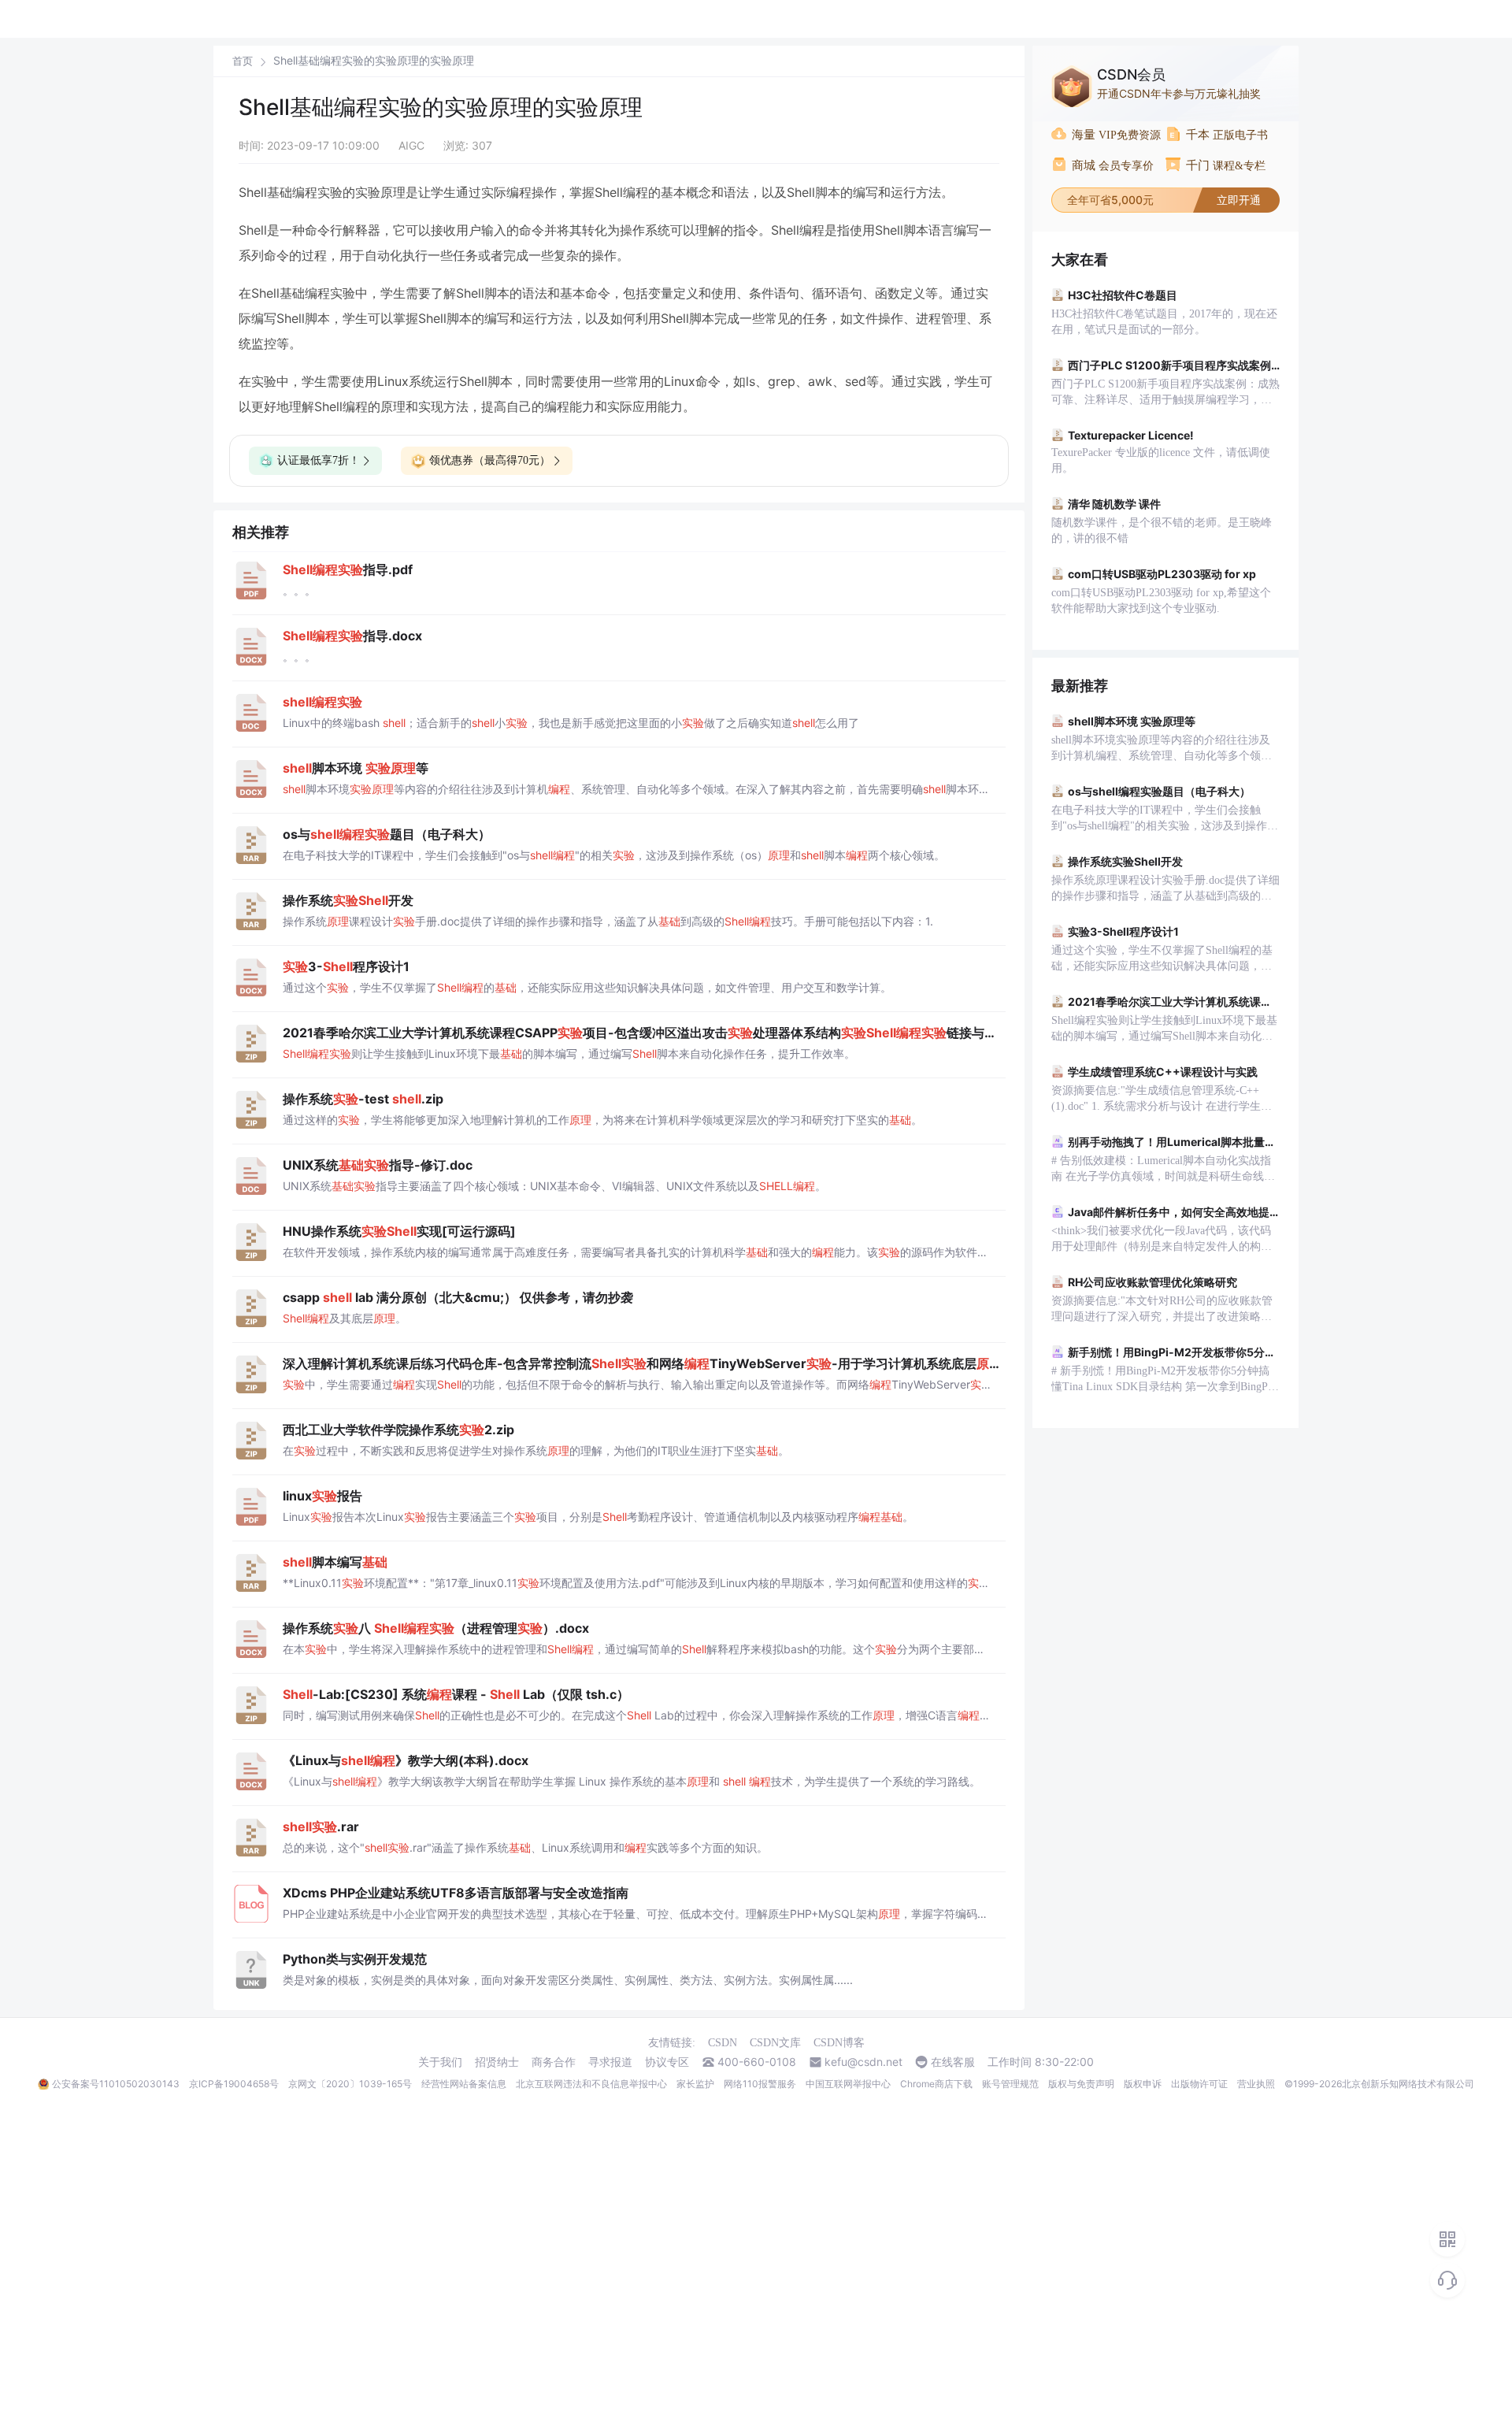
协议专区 (667, 2062)
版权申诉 (1143, 2084)
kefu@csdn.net (863, 2062)
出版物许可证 (1199, 2084)
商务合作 (554, 2062)
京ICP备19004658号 (234, 2084)
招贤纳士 (497, 2062)
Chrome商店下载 (936, 2084)
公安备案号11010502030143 (116, 2084)
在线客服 (953, 2062)
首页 (243, 61)
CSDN (723, 2043)
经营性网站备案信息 (464, 2084)
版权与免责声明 (1081, 2084)
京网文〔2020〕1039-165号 (350, 2084)
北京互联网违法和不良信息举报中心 (591, 2084)
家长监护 (695, 2084)
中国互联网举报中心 (848, 2084)
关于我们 (440, 2062)
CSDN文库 (775, 2043)
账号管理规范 (1010, 2084)
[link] (243, 61)
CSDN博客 (839, 2043)
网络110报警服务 (760, 2084)
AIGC (411, 145)
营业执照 (1256, 2084)
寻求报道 (610, 2062)
